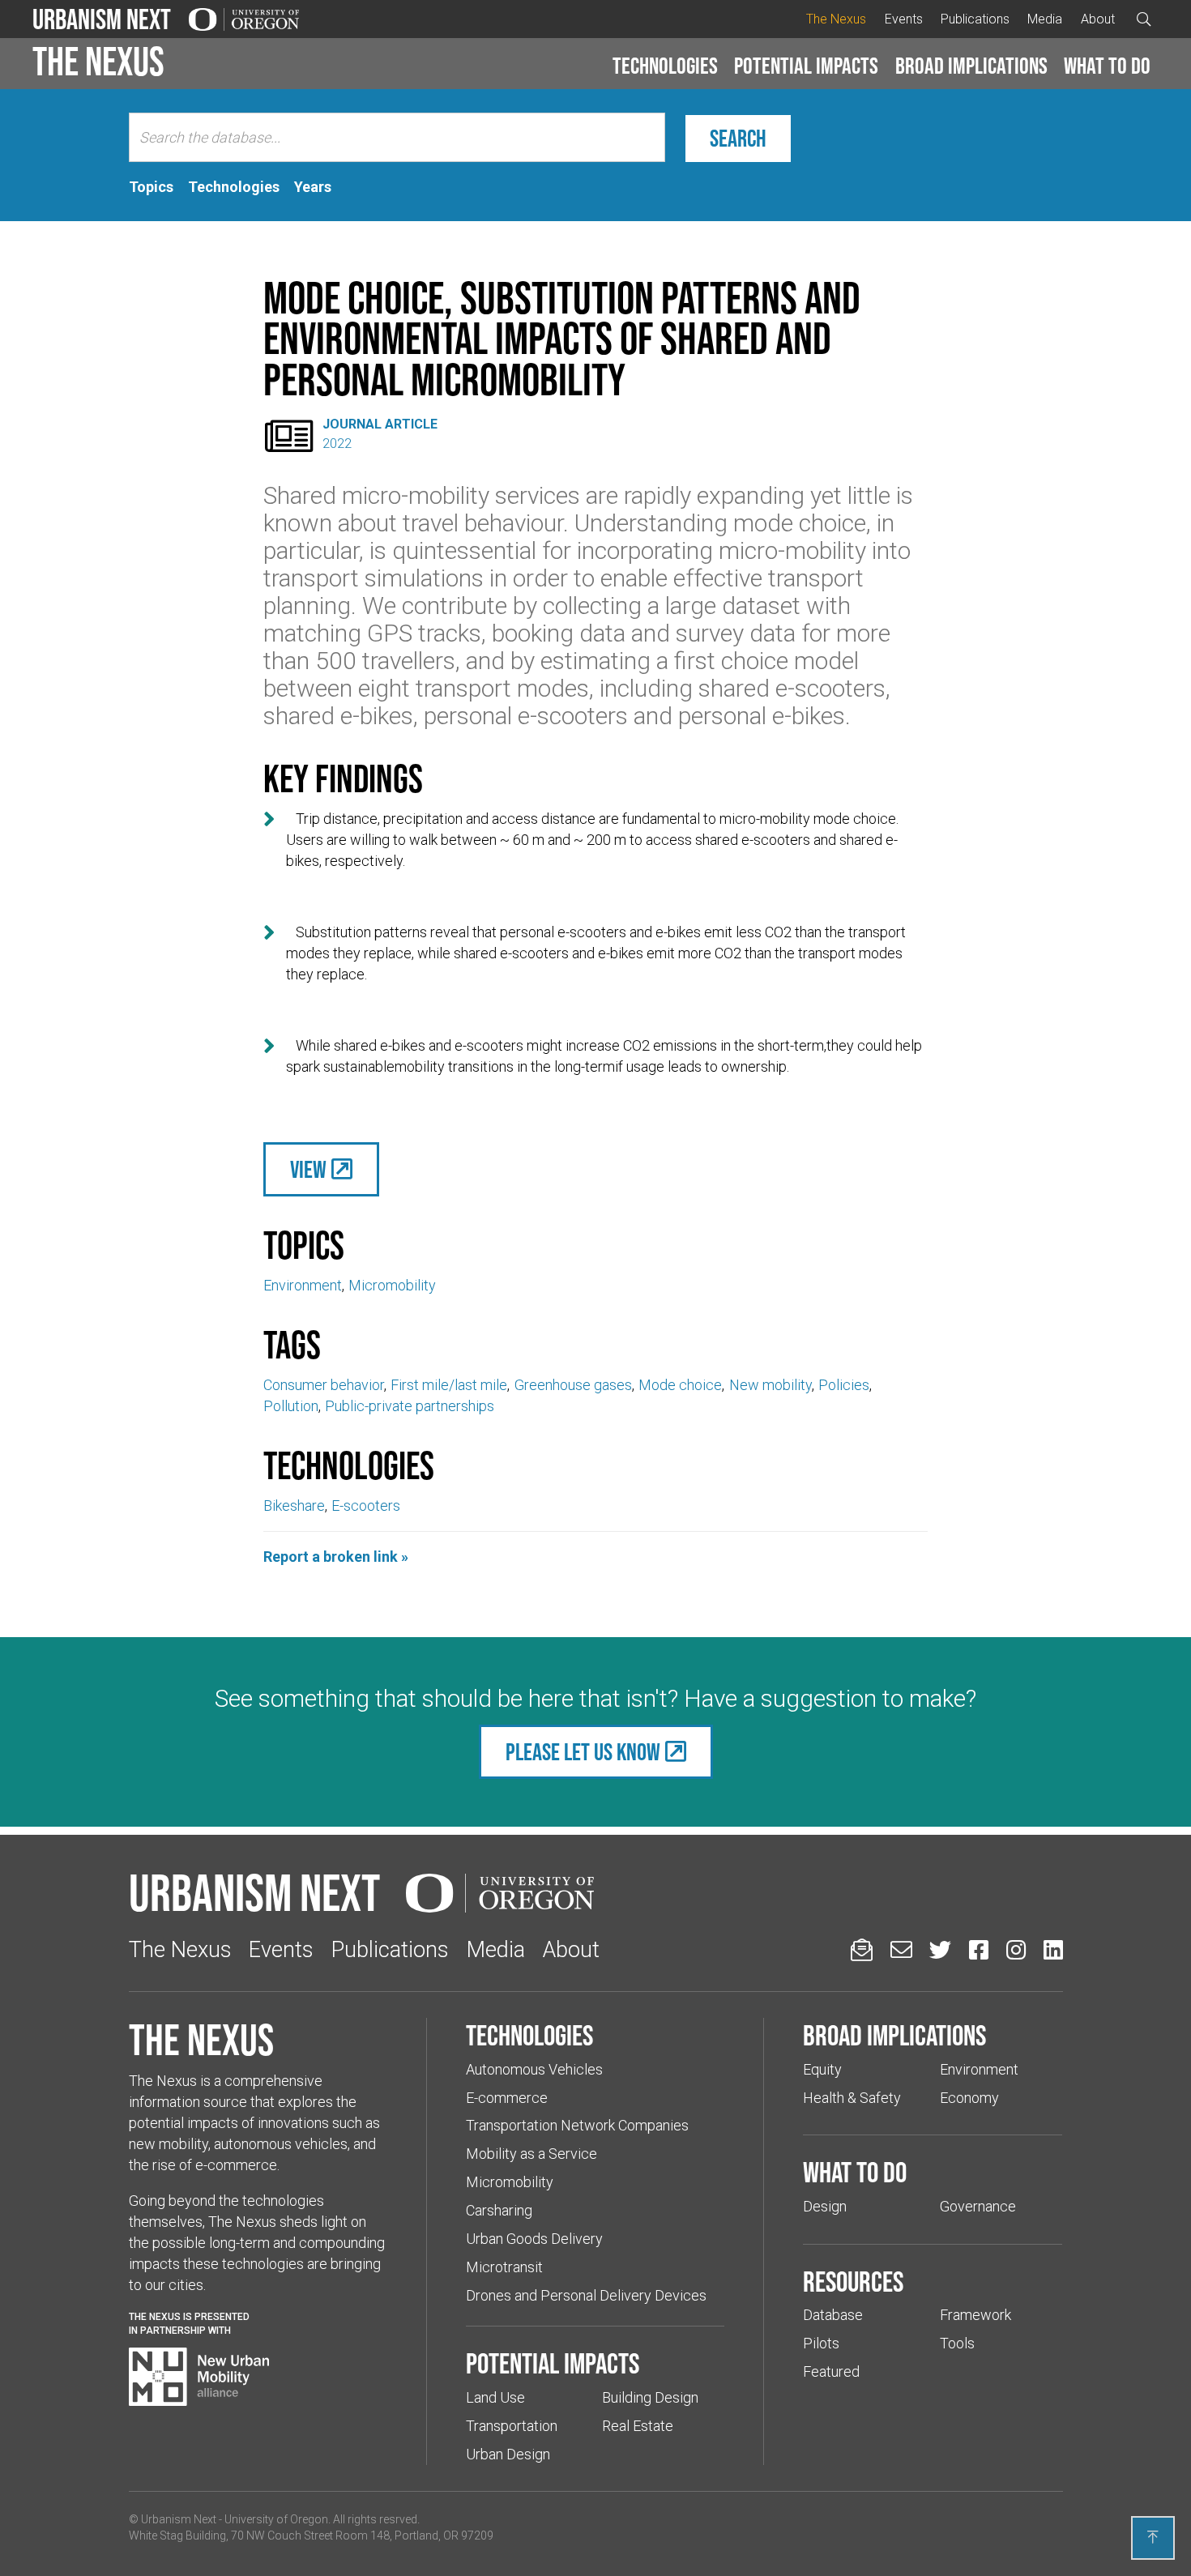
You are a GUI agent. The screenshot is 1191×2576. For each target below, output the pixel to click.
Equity (822, 2069)
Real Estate (638, 2426)
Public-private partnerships (410, 1406)
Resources (853, 2281)
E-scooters (366, 1506)
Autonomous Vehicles (534, 2069)
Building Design (650, 2397)
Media (1045, 19)
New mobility (771, 1385)
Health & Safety (852, 2098)
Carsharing (499, 2210)
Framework (975, 2315)
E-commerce (507, 2098)
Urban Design (508, 2454)
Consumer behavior (324, 1385)
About (1098, 19)
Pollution (291, 1406)
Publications (975, 19)
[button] (665, 66)
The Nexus (836, 19)
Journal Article (380, 424)
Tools (957, 2343)
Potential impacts (806, 66)
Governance (978, 2206)
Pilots (821, 2343)
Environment (303, 1285)
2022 (337, 444)
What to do (1107, 66)
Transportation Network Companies (577, 2125)
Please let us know (583, 1752)
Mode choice (680, 1385)
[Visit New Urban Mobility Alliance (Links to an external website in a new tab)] (199, 2377)
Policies (844, 1385)
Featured (831, 2371)
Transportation (512, 2426)
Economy (969, 2098)
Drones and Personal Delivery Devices (586, 2295)
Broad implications (971, 66)
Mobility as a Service (531, 2154)
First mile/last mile (449, 1385)
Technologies (665, 66)
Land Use (495, 2397)
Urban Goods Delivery (534, 2239)
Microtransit (504, 2267)
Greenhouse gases (573, 1385)
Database (833, 2315)
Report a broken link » (336, 1557)
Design (825, 2206)
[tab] (151, 187)
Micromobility (392, 1285)
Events (904, 19)
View (308, 1169)
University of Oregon (276, 2519)
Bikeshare (294, 1506)
